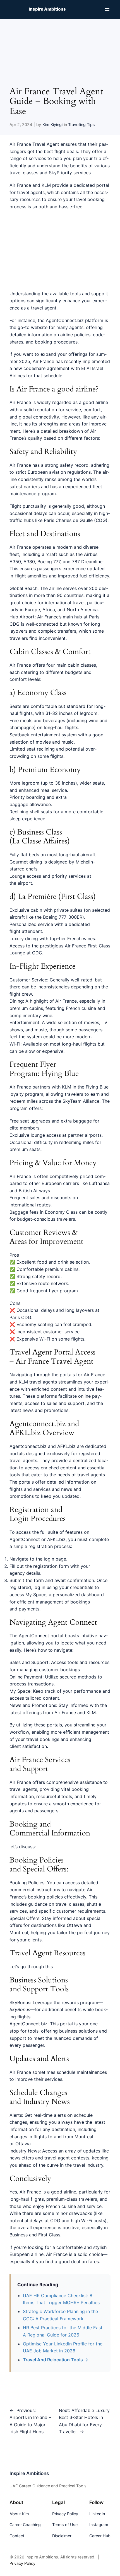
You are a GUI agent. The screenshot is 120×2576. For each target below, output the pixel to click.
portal (66, 2024)
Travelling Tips (81, 124)
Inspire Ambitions (47, 9)
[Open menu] (107, 9)
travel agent (44, 308)
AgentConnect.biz (65, 320)
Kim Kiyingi (52, 124)
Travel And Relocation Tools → (56, 2360)
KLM (47, 185)
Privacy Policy (22, 2563)
